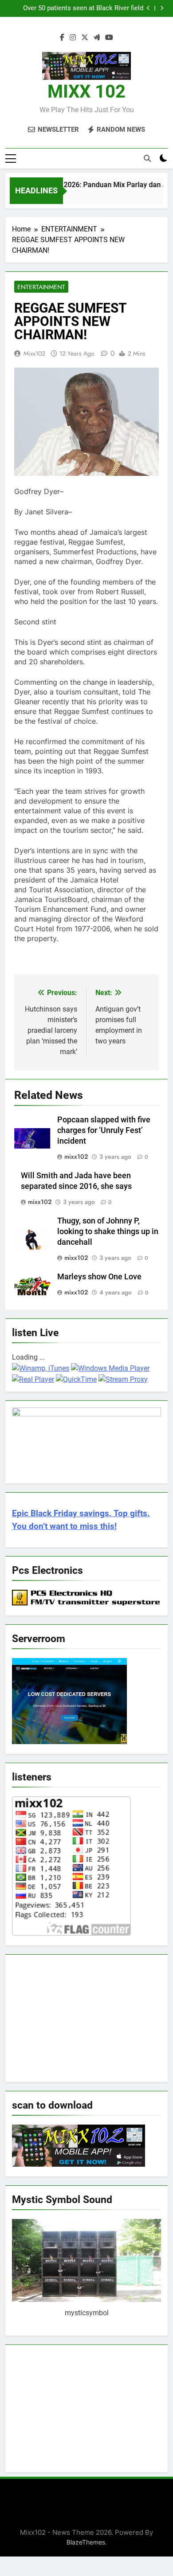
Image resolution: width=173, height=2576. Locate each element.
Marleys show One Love (99, 1277)
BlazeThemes (86, 2542)
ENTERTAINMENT (41, 287)
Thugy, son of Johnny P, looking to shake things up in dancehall (108, 1231)
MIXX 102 (86, 92)
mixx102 (34, 353)
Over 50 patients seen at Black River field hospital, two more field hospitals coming (82, 8)
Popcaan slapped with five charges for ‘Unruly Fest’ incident (104, 1130)
